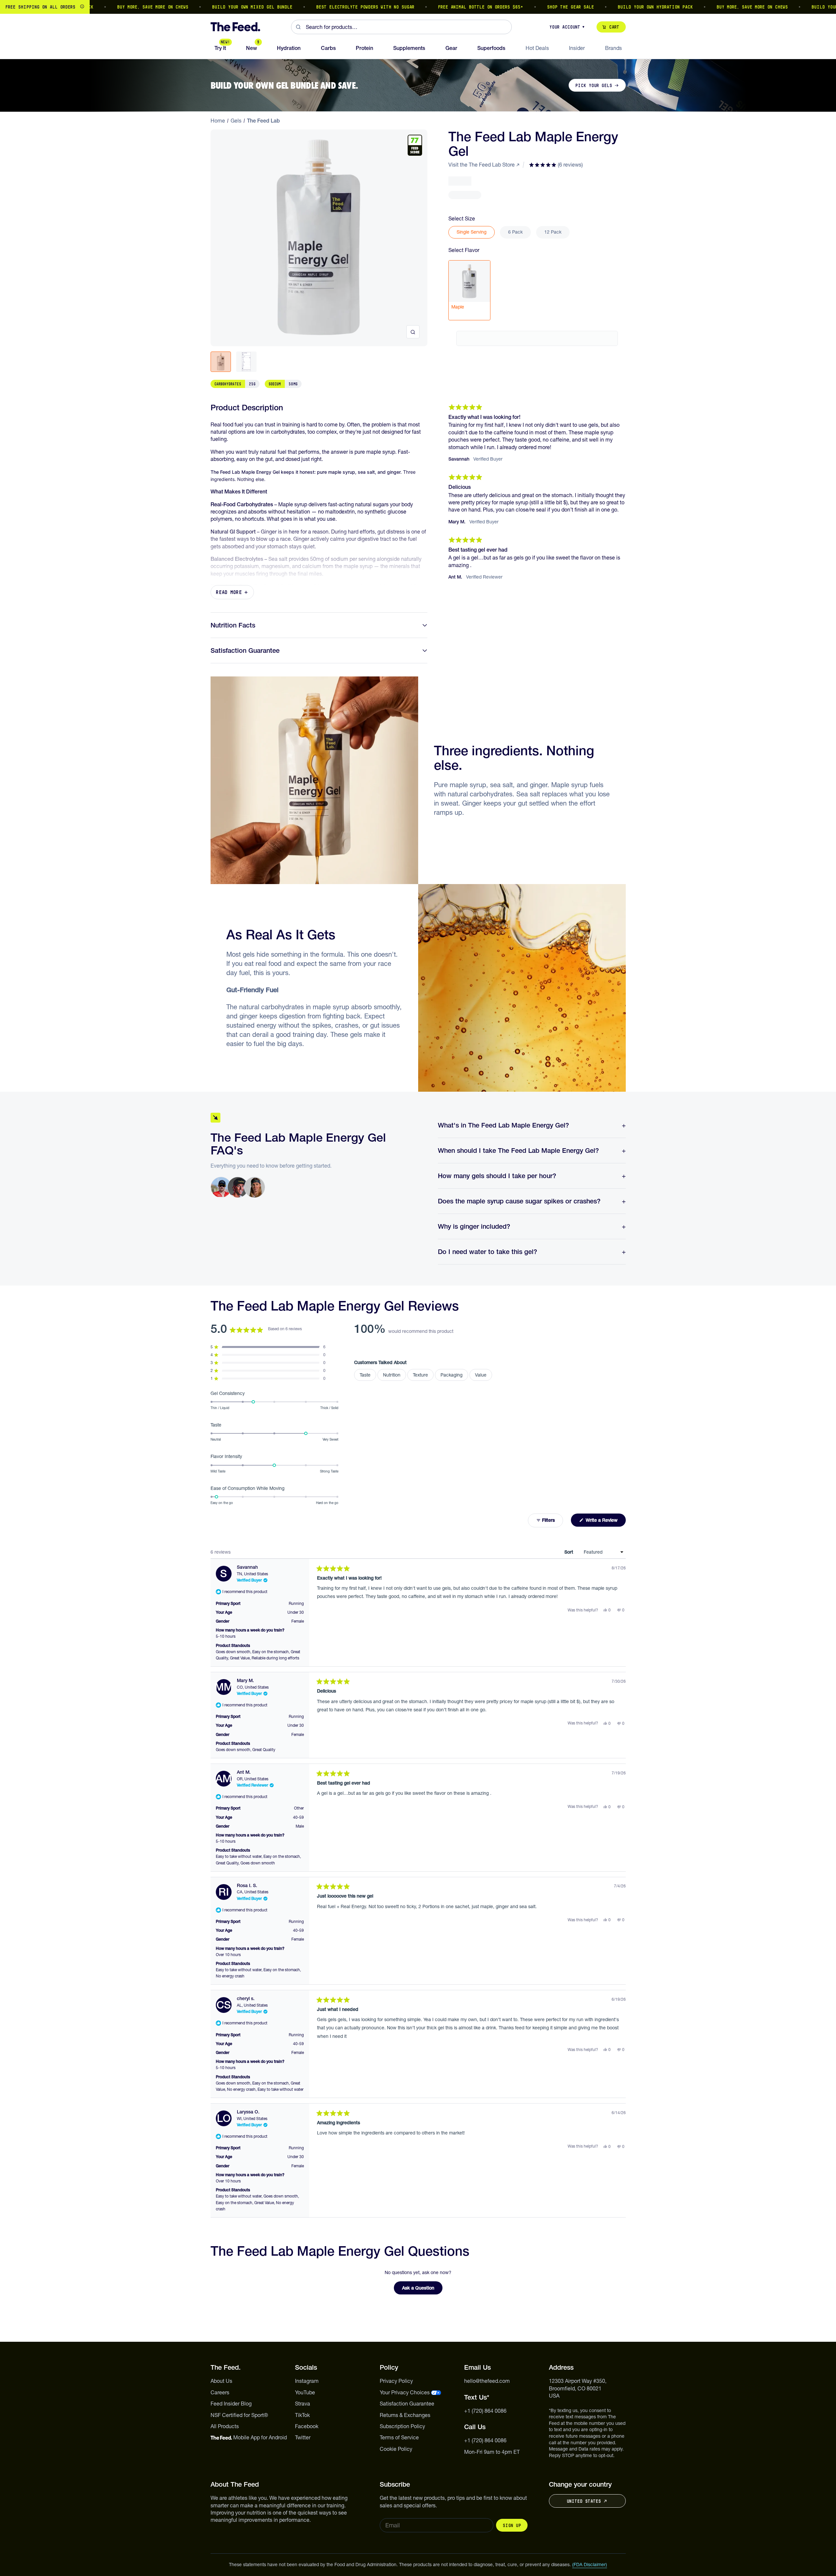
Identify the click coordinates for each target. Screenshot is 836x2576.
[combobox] (401, 27)
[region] (418, 7)
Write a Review (605, 1522)
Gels (236, 121)
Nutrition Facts (233, 625)
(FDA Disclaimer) (590, 2565)
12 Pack (553, 232)
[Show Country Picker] (82, 7)
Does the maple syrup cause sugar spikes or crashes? (519, 1201)
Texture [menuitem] (420, 1375)
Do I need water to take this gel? (487, 1252)
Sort (569, 1552)
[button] (556, 165)
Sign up (512, 2525)
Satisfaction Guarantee (245, 650)
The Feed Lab (263, 121)
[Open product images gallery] (413, 332)
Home (218, 121)
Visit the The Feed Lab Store (482, 165)
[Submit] (298, 27)
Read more (229, 592)
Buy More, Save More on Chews (113, 7)
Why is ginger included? (474, 1226)
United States (584, 2501)
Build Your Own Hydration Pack (615, 7)
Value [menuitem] (481, 1375)
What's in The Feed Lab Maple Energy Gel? (503, 1125)
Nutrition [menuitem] (392, 1375)
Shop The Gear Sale (531, 7)
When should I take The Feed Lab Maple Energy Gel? (518, 1151)
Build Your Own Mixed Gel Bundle (212, 7)
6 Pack (515, 232)
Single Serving (472, 232)
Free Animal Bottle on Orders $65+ (441, 7)
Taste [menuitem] (365, 1375)
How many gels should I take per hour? (497, 1176)
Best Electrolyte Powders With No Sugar (325, 7)
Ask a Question (422, 2290)
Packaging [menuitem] (452, 1375)
